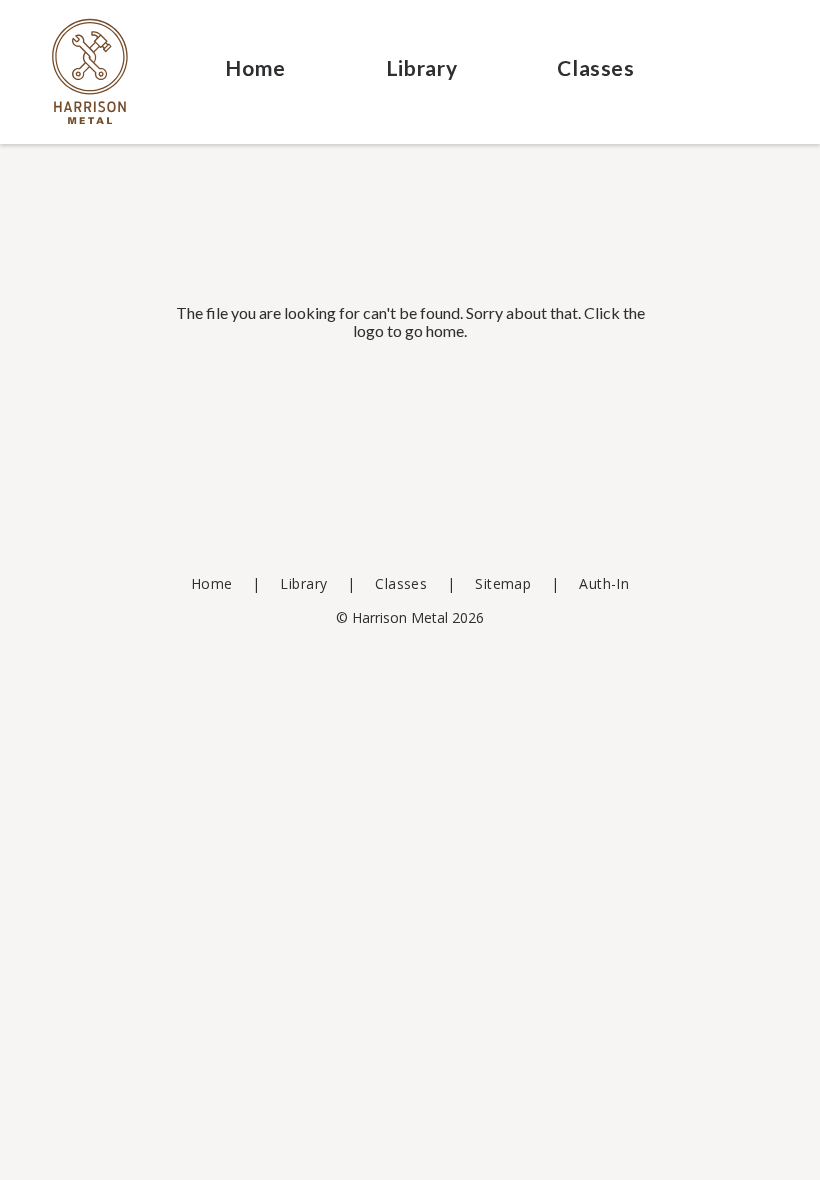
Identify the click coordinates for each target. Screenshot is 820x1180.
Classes (595, 67)
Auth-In (604, 583)
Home (255, 67)
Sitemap (503, 583)
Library (421, 67)
